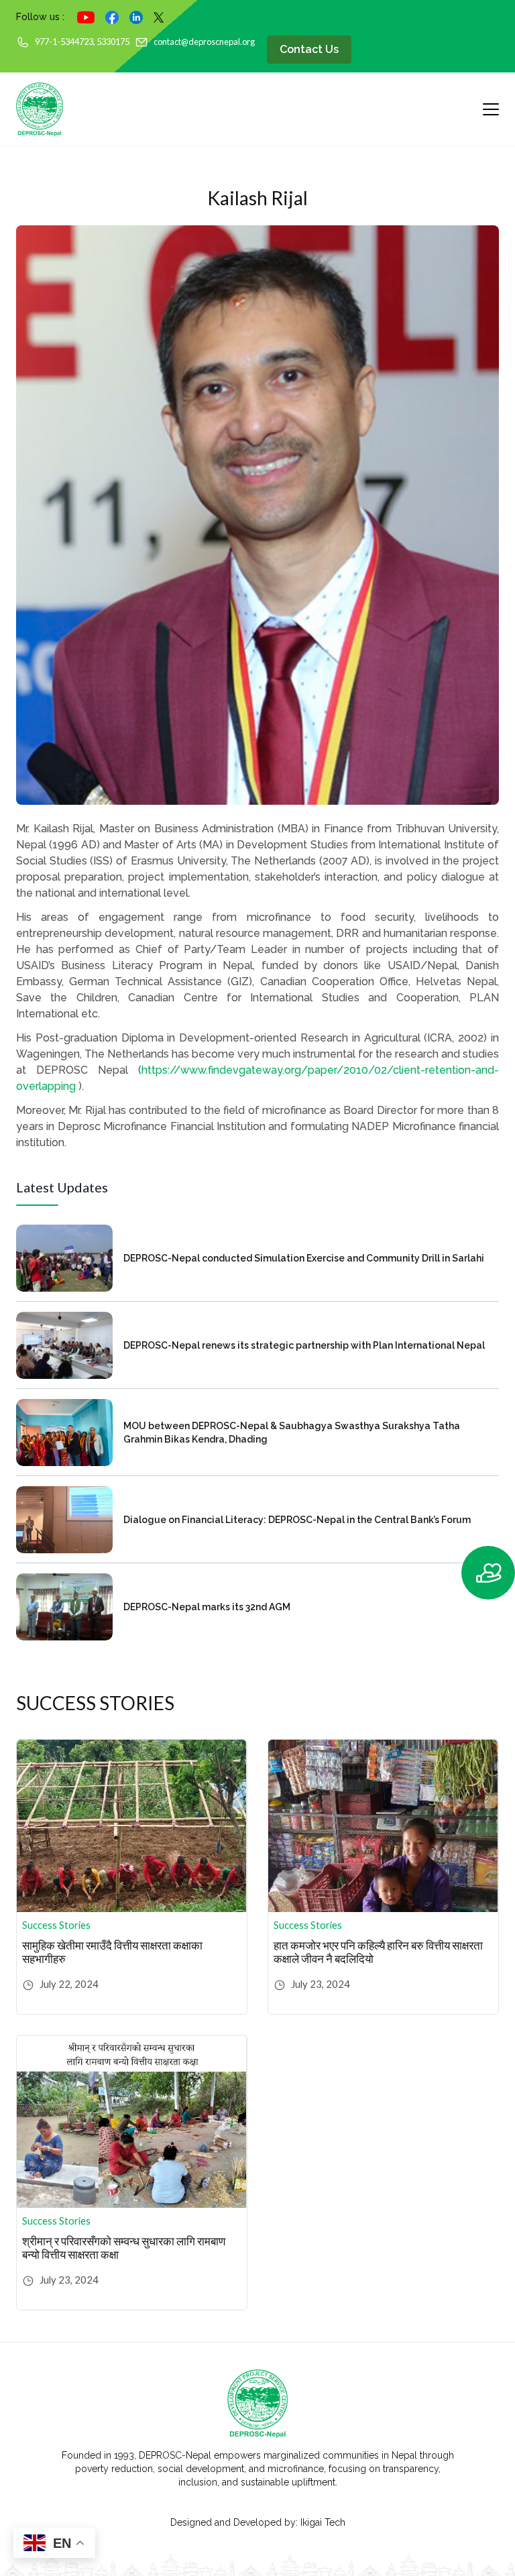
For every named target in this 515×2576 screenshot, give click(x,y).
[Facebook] (112, 17)
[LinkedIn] (136, 17)
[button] (484, 1573)
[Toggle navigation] (485, 109)
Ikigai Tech (323, 2522)
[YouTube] (86, 17)
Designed (191, 2522)
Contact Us (309, 49)
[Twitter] (159, 17)
